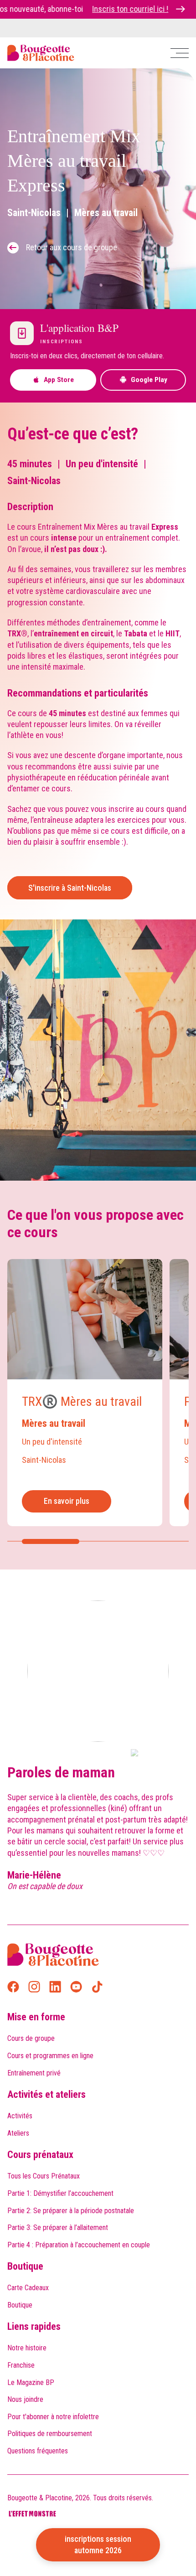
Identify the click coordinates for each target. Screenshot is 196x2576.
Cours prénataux (40, 2155)
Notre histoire (27, 2348)
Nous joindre (25, 2399)
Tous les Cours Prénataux (44, 2176)
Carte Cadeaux (28, 2288)
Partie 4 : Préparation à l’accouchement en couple (79, 2245)
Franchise (21, 2365)
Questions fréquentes (38, 2451)
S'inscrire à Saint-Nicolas (70, 888)
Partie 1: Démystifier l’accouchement (60, 2193)
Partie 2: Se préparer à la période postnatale (71, 2211)
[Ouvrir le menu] (180, 53)
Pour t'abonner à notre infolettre (53, 2417)
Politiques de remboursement (50, 2434)
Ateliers (18, 2133)
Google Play (149, 380)
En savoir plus (67, 1501)
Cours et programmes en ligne (50, 2056)
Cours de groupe (31, 2038)
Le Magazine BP (31, 2382)
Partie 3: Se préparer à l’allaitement (58, 2228)
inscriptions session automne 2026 (98, 2544)
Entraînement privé (34, 2073)
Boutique (25, 2266)
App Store (59, 380)
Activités (20, 2116)
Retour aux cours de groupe (72, 247)
